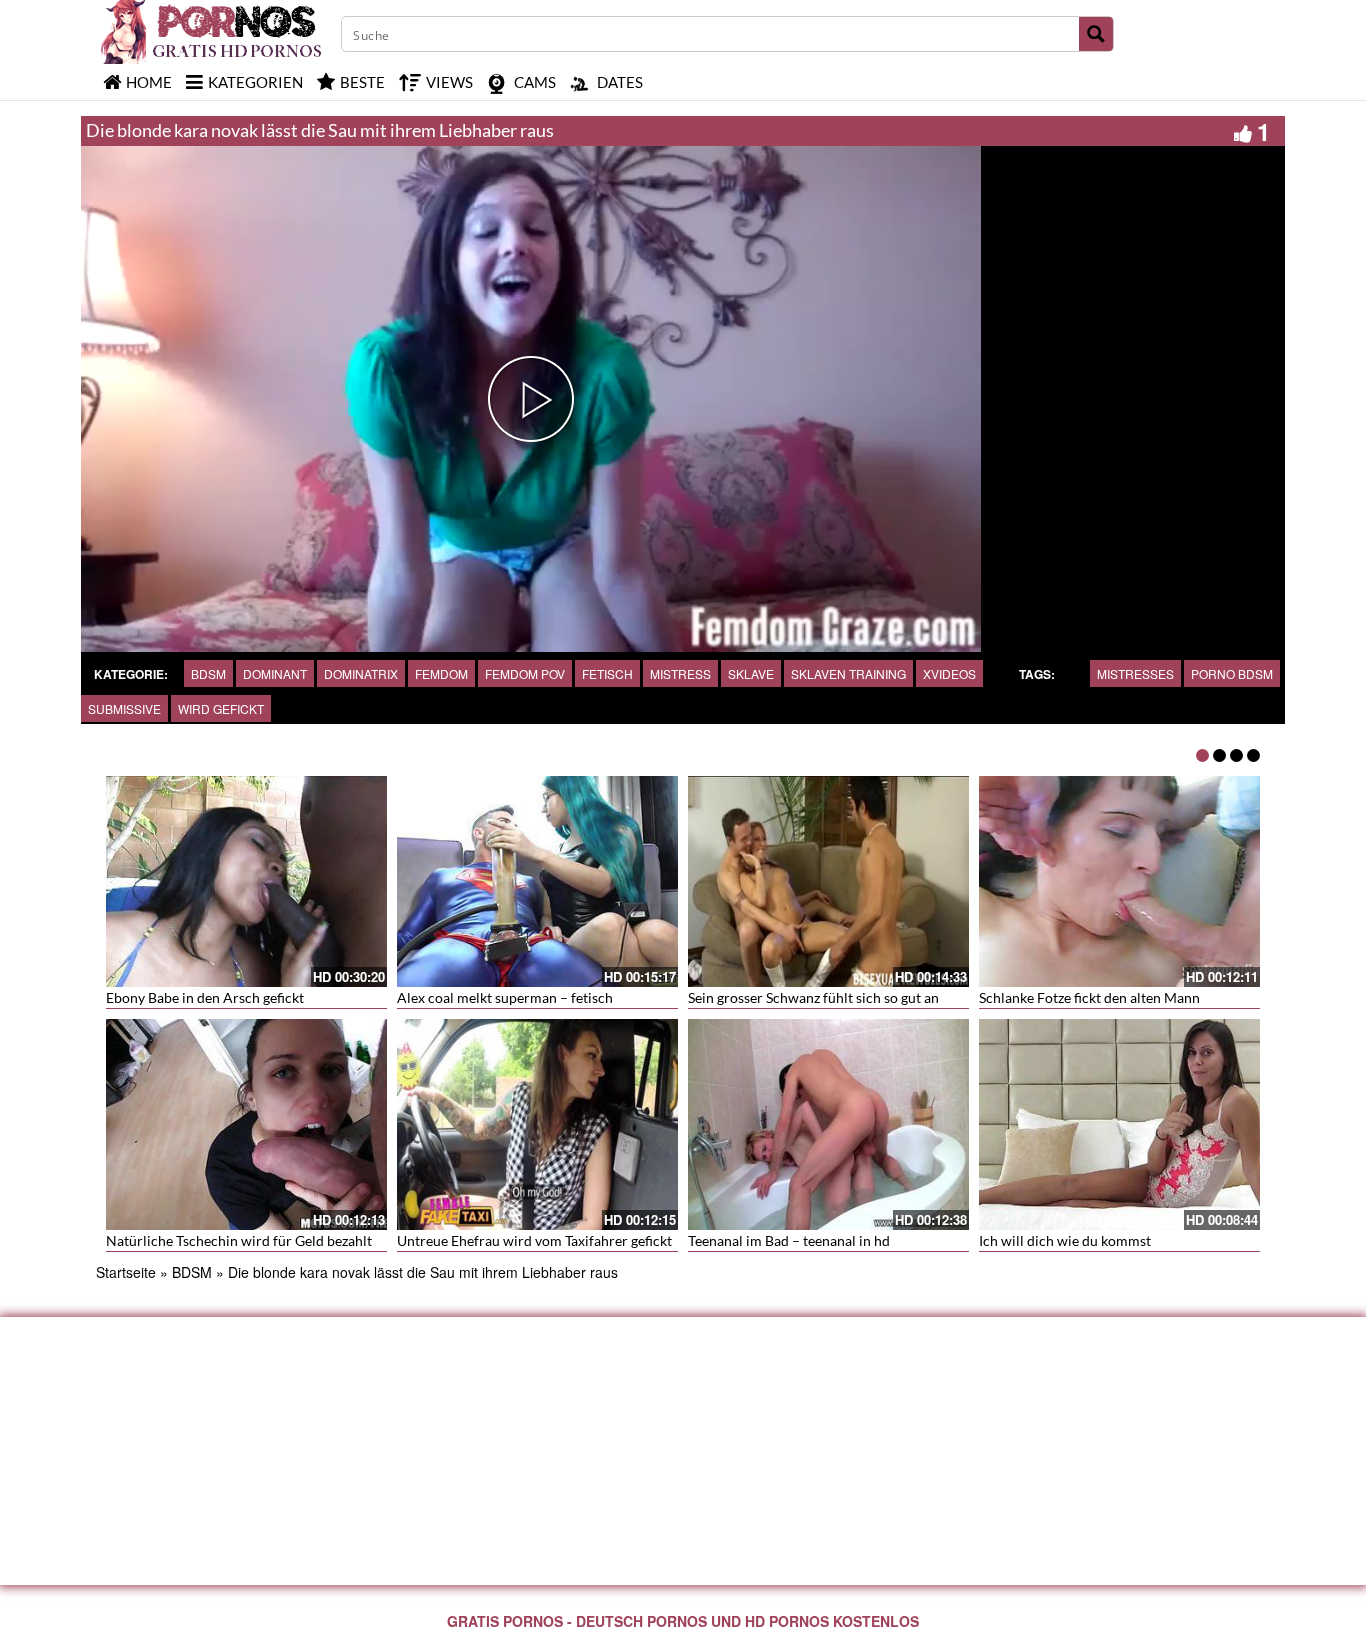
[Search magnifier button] (1096, 34)
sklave (751, 673)
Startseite (126, 1272)
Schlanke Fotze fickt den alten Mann (1089, 997)
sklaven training (848, 673)
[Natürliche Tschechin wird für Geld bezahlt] (246, 1124)
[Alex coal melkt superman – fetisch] (537, 881)
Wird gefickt (221, 708)
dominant (275, 673)
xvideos (949, 673)
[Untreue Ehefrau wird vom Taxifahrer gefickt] (537, 1124)
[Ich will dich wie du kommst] (1119, 1124)
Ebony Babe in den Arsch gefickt (205, 997)
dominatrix (361, 673)
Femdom (441, 673)
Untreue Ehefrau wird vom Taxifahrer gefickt (534, 1240)
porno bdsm (1232, 673)
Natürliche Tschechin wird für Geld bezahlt (239, 1240)
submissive (124, 708)
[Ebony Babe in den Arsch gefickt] (246, 881)
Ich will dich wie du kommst (1065, 1240)
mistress (680, 673)
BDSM (208, 673)
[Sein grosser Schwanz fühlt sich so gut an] (828, 881)
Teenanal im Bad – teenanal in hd (789, 1240)
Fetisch (607, 673)
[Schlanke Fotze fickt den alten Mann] (1119, 881)
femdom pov (525, 673)
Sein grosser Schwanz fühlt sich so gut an (813, 997)
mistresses (1135, 673)
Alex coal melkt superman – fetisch (505, 997)
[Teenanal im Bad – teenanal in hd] (828, 1124)
